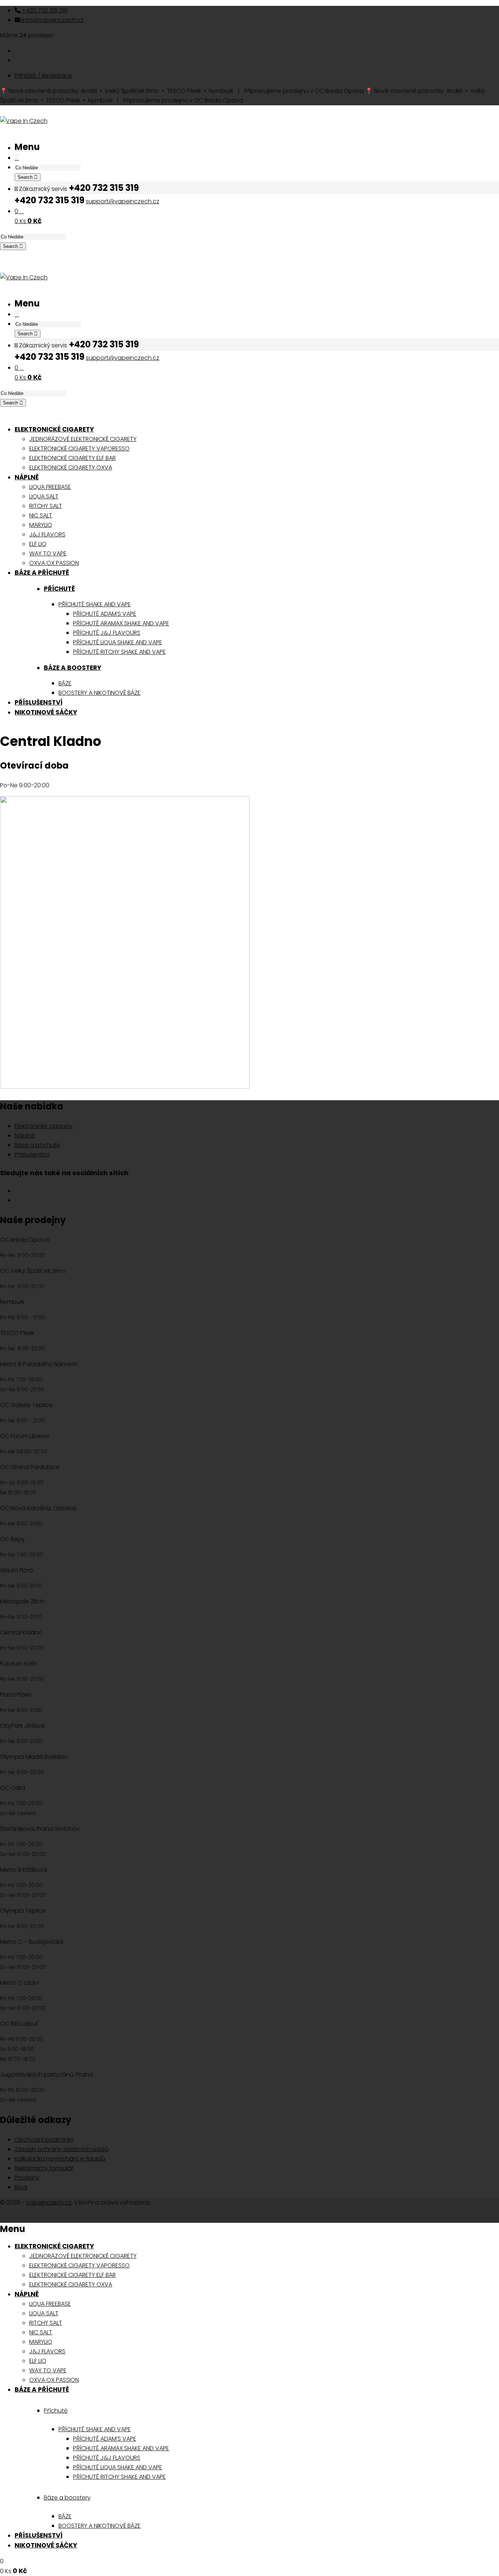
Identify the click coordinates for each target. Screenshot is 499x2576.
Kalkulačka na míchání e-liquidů (60, 2159)
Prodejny (27, 2178)
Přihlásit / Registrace (43, 76)
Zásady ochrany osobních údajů (62, 2149)
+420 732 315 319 (44, 10)
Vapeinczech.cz (49, 2202)
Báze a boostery (73, 668)
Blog (21, 2187)
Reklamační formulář (44, 2168)
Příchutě (59, 589)
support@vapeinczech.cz (123, 201)
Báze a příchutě (37, 1145)
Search (26, 177)
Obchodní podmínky (44, 2140)
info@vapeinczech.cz (52, 20)
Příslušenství (32, 1155)
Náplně (25, 1136)
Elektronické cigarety (44, 1126)
